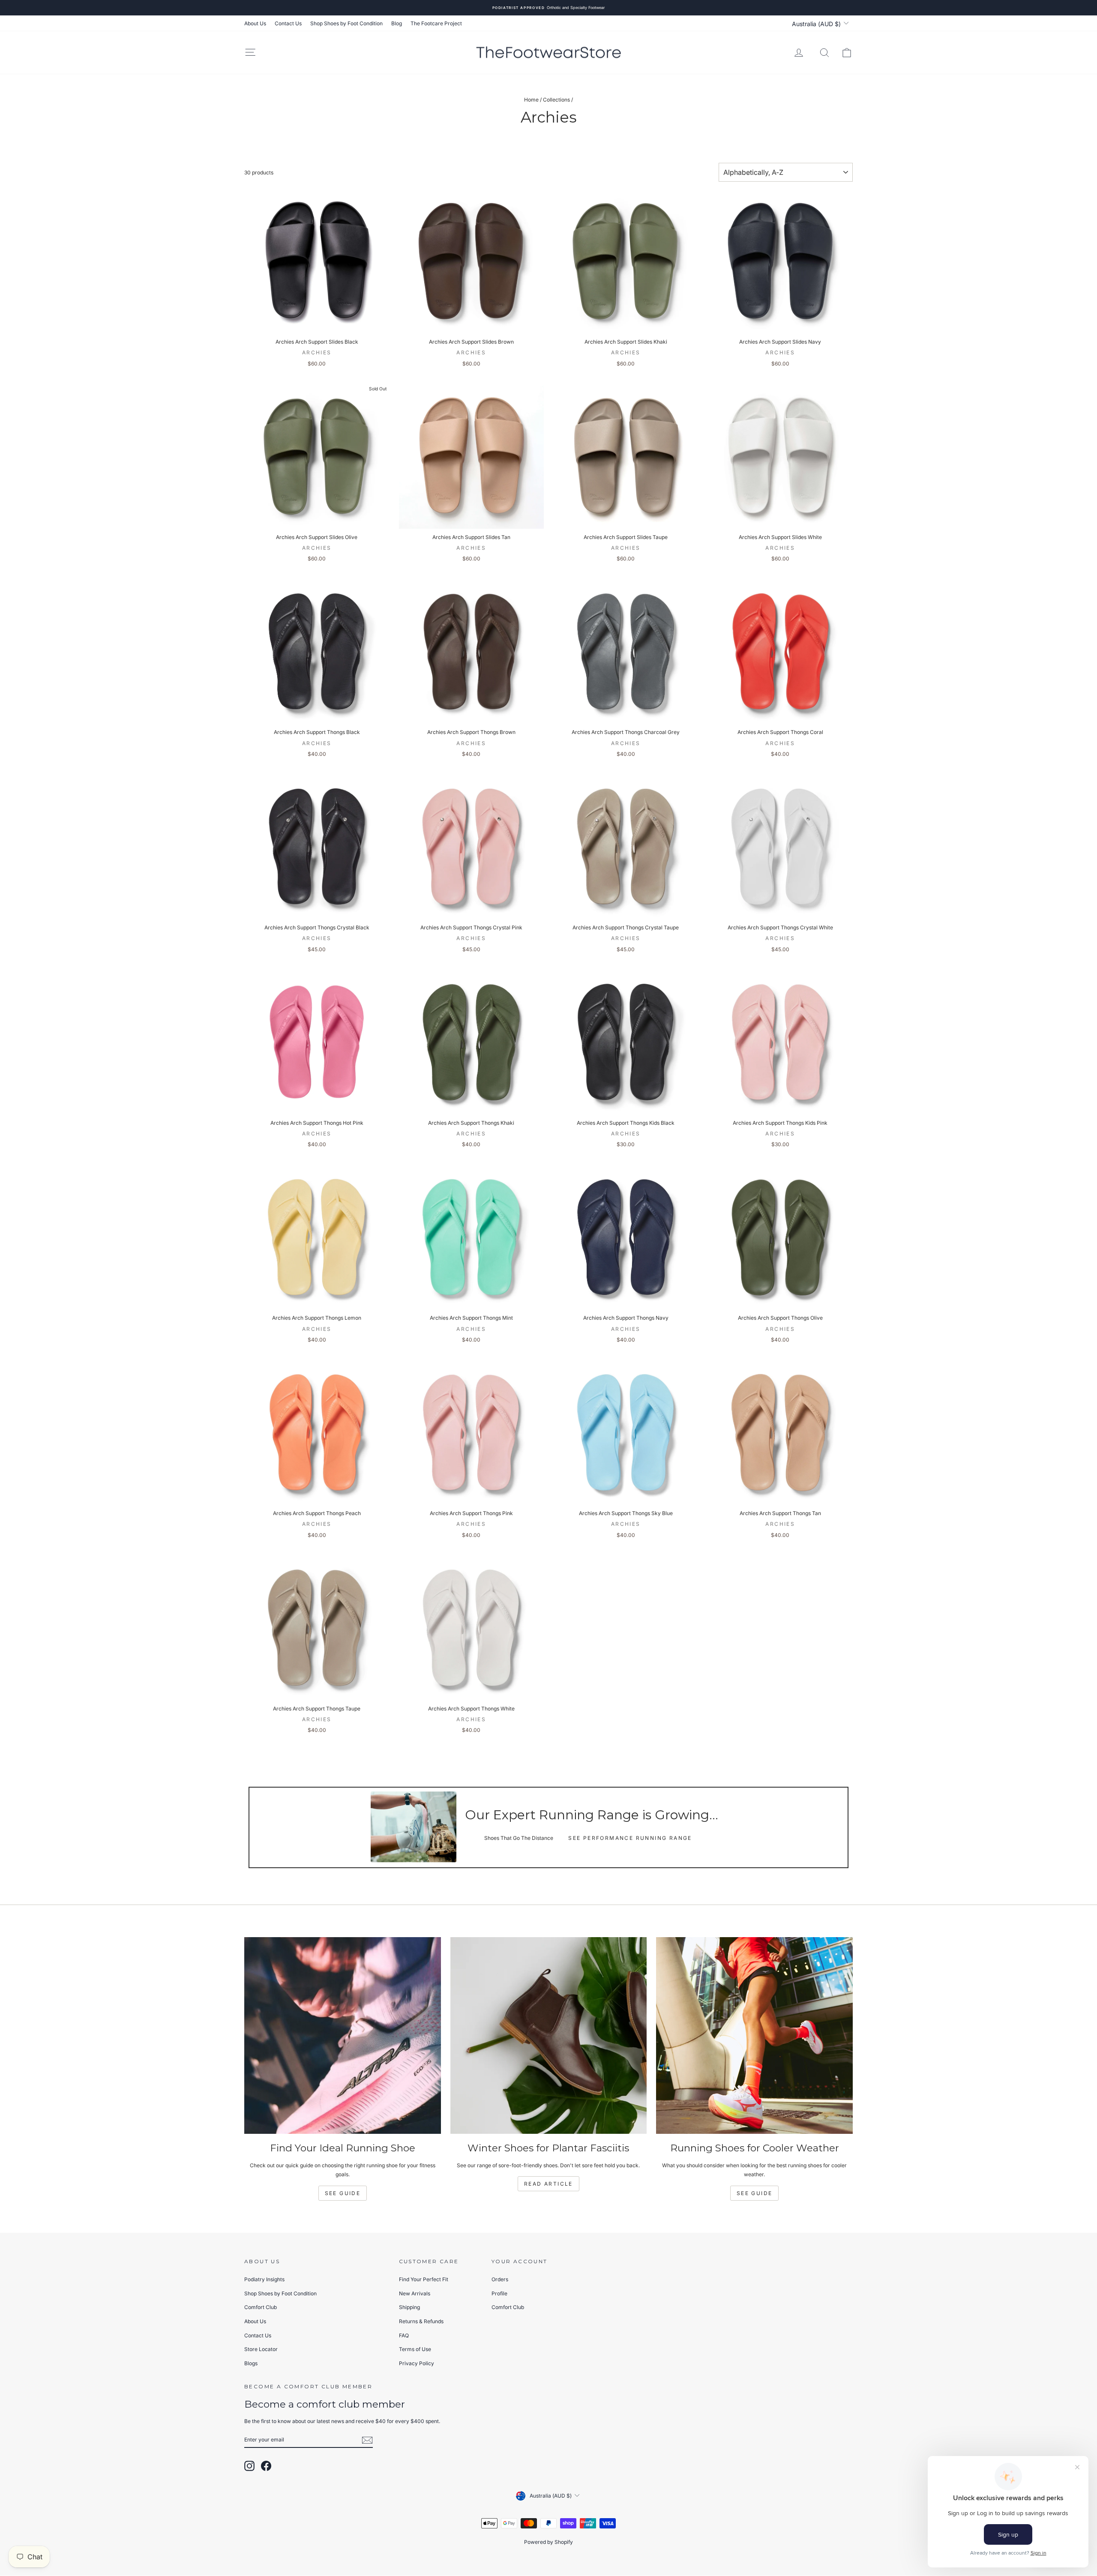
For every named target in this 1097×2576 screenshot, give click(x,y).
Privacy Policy (417, 2363)
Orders (500, 2279)
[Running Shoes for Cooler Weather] (754, 2035)
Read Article (548, 2184)
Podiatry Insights (264, 2279)
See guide (755, 2193)
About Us (255, 23)
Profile (499, 2293)
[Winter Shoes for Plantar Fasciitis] (549, 2035)
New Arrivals (415, 2293)
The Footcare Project (436, 23)
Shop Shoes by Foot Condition (346, 23)
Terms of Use (415, 2349)
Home (531, 100)
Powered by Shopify (548, 2542)
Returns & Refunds (421, 2321)
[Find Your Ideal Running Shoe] (343, 2035)
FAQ (404, 2335)
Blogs (251, 2363)
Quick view (317, 325)
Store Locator (261, 2349)
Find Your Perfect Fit (424, 2279)
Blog (397, 23)
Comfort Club (261, 2307)
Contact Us (288, 23)
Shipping (409, 2307)
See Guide (343, 2193)
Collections (556, 100)
